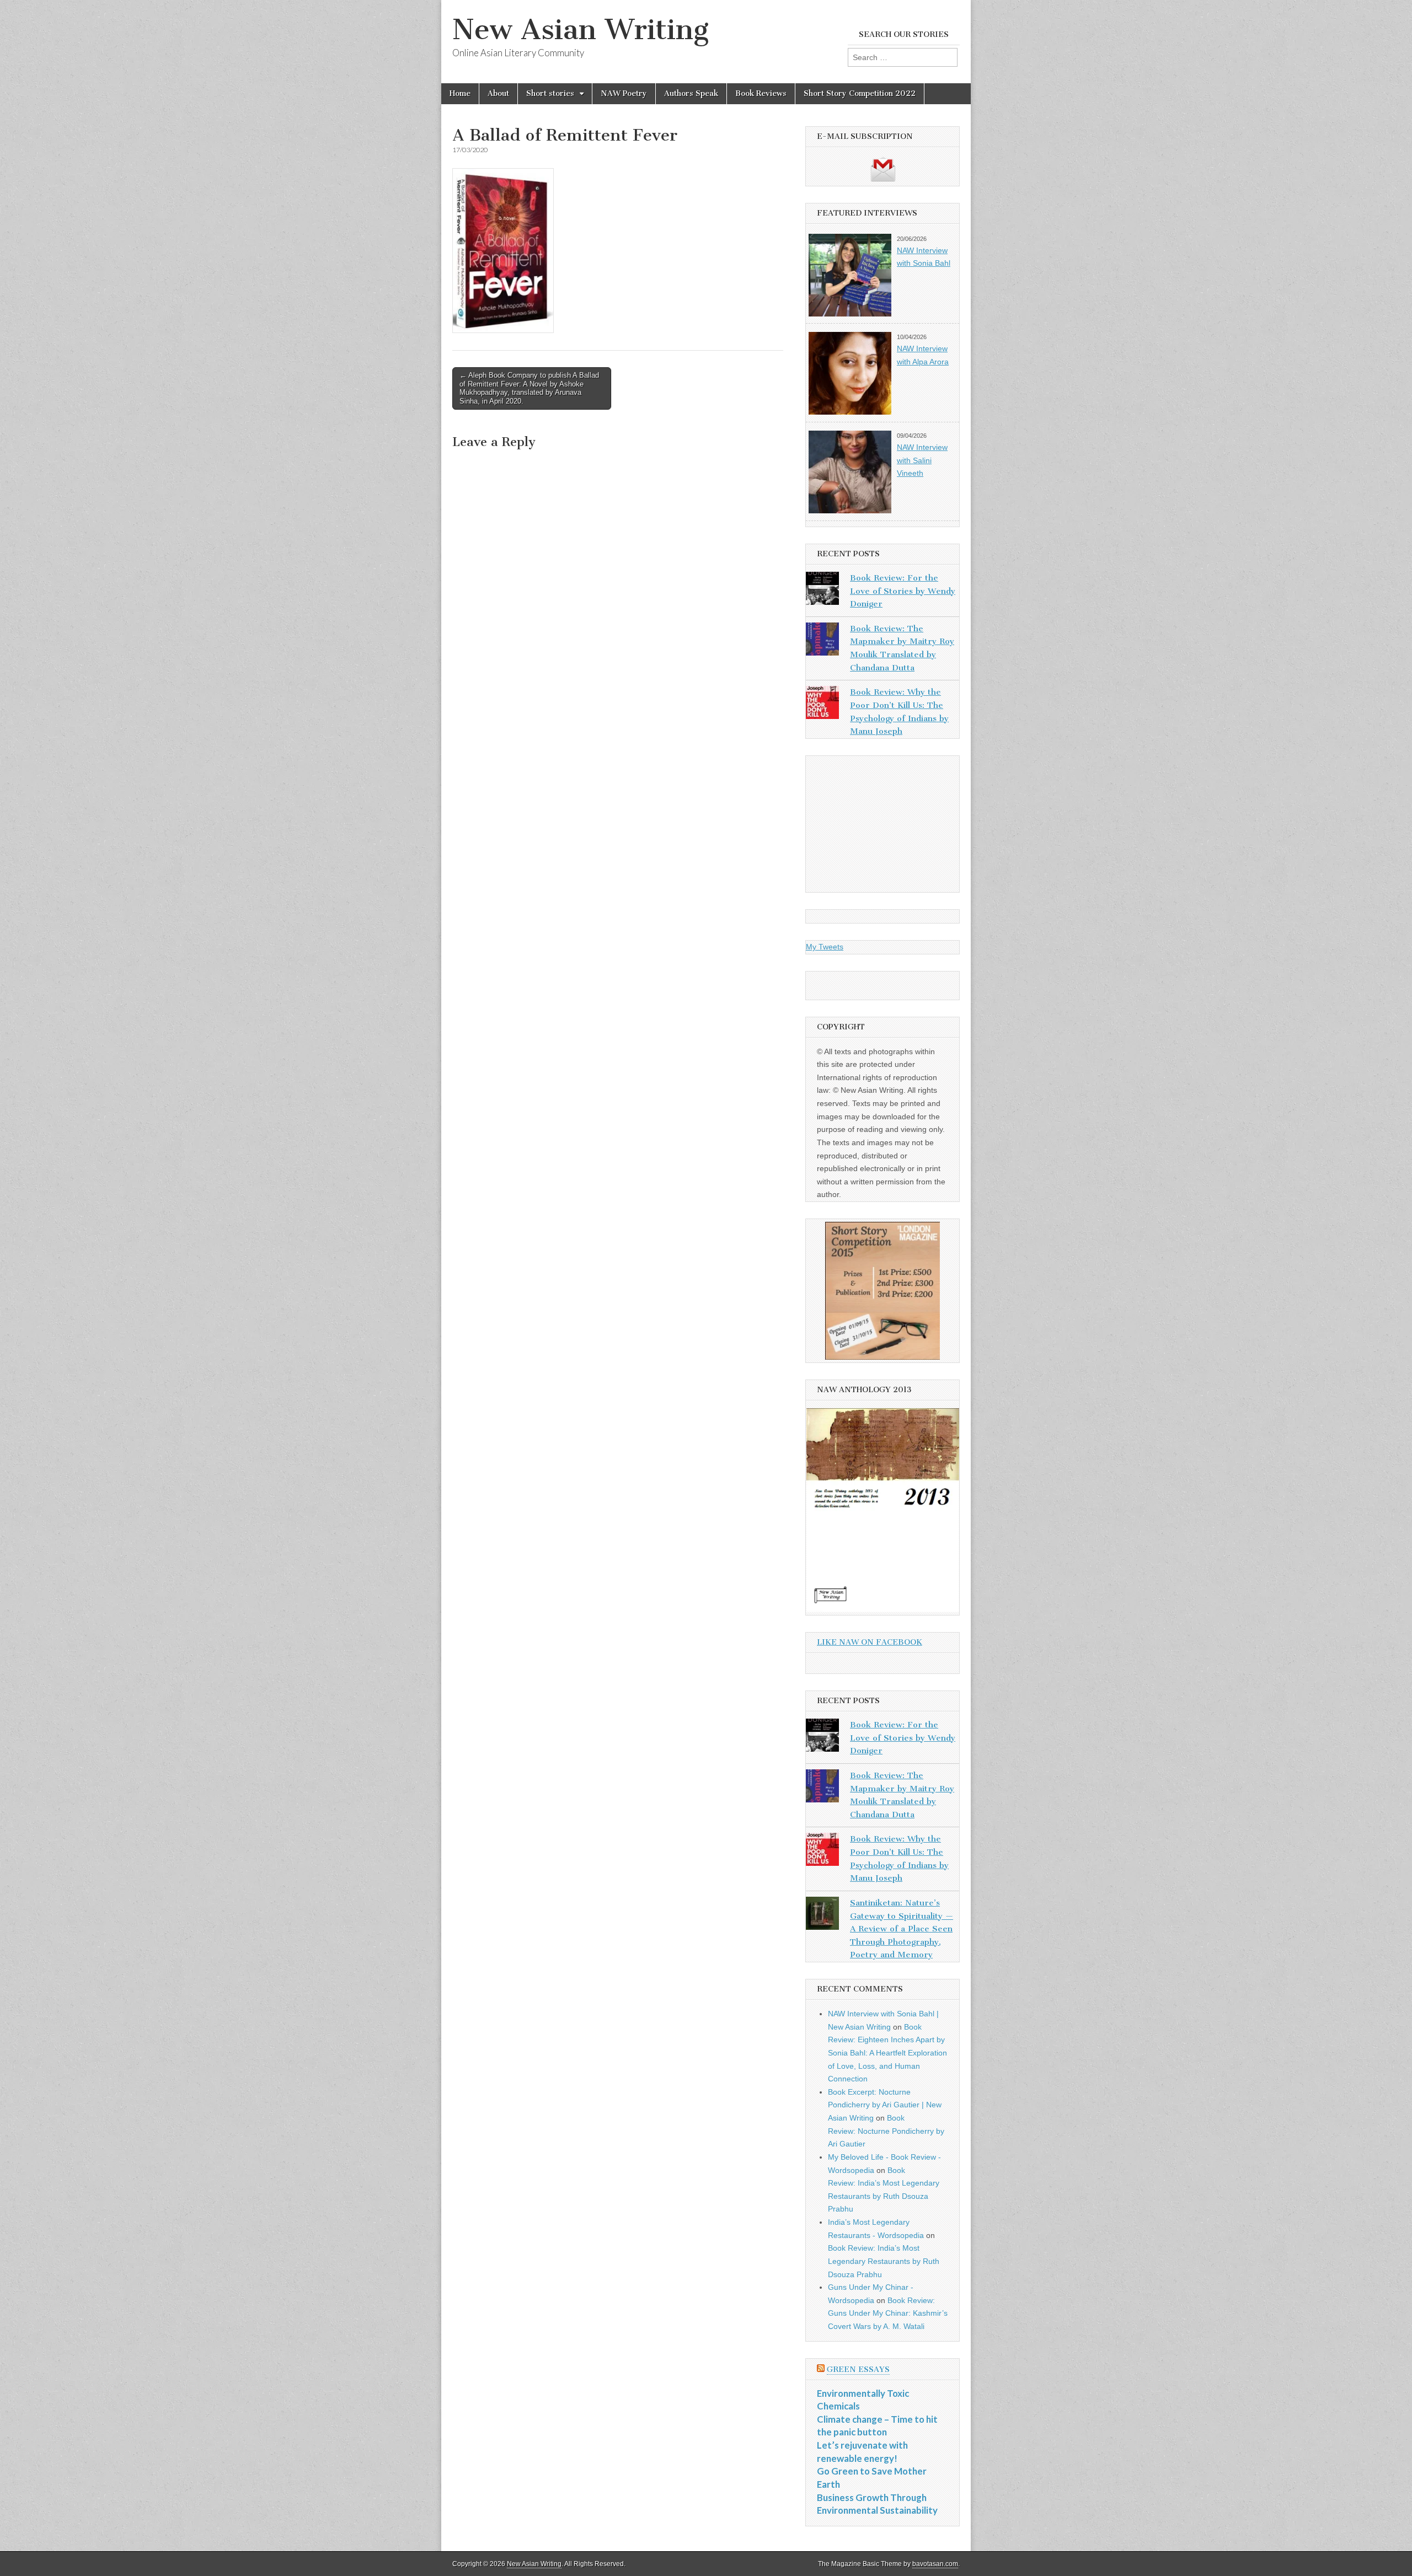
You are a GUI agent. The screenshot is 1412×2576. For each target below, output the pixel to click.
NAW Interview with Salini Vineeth (922, 460)
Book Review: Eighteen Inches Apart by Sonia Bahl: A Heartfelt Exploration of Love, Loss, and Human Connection (887, 2053)
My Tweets (825, 947)
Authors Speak (691, 93)
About (498, 93)
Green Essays (858, 2370)
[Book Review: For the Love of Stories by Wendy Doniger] (822, 591)
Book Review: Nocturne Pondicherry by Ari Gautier (886, 2131)
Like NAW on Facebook (870, 1642)
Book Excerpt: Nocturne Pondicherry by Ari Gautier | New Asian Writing (885, 2105)
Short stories (550, 93)
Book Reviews (761, 93)
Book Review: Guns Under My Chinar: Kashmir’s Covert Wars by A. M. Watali (888, 2313)
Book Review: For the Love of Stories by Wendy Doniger (903, 591)
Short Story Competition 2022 (860, 93)
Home (460, 93)
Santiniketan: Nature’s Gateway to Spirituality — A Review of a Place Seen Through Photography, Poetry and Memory (902, 1929)
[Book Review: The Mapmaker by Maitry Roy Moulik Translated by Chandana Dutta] (822, 641)
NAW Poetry (624, 93)
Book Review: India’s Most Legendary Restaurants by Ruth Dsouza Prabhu (884, 2261)
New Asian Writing (581, 29)
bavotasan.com (935, 2564)
